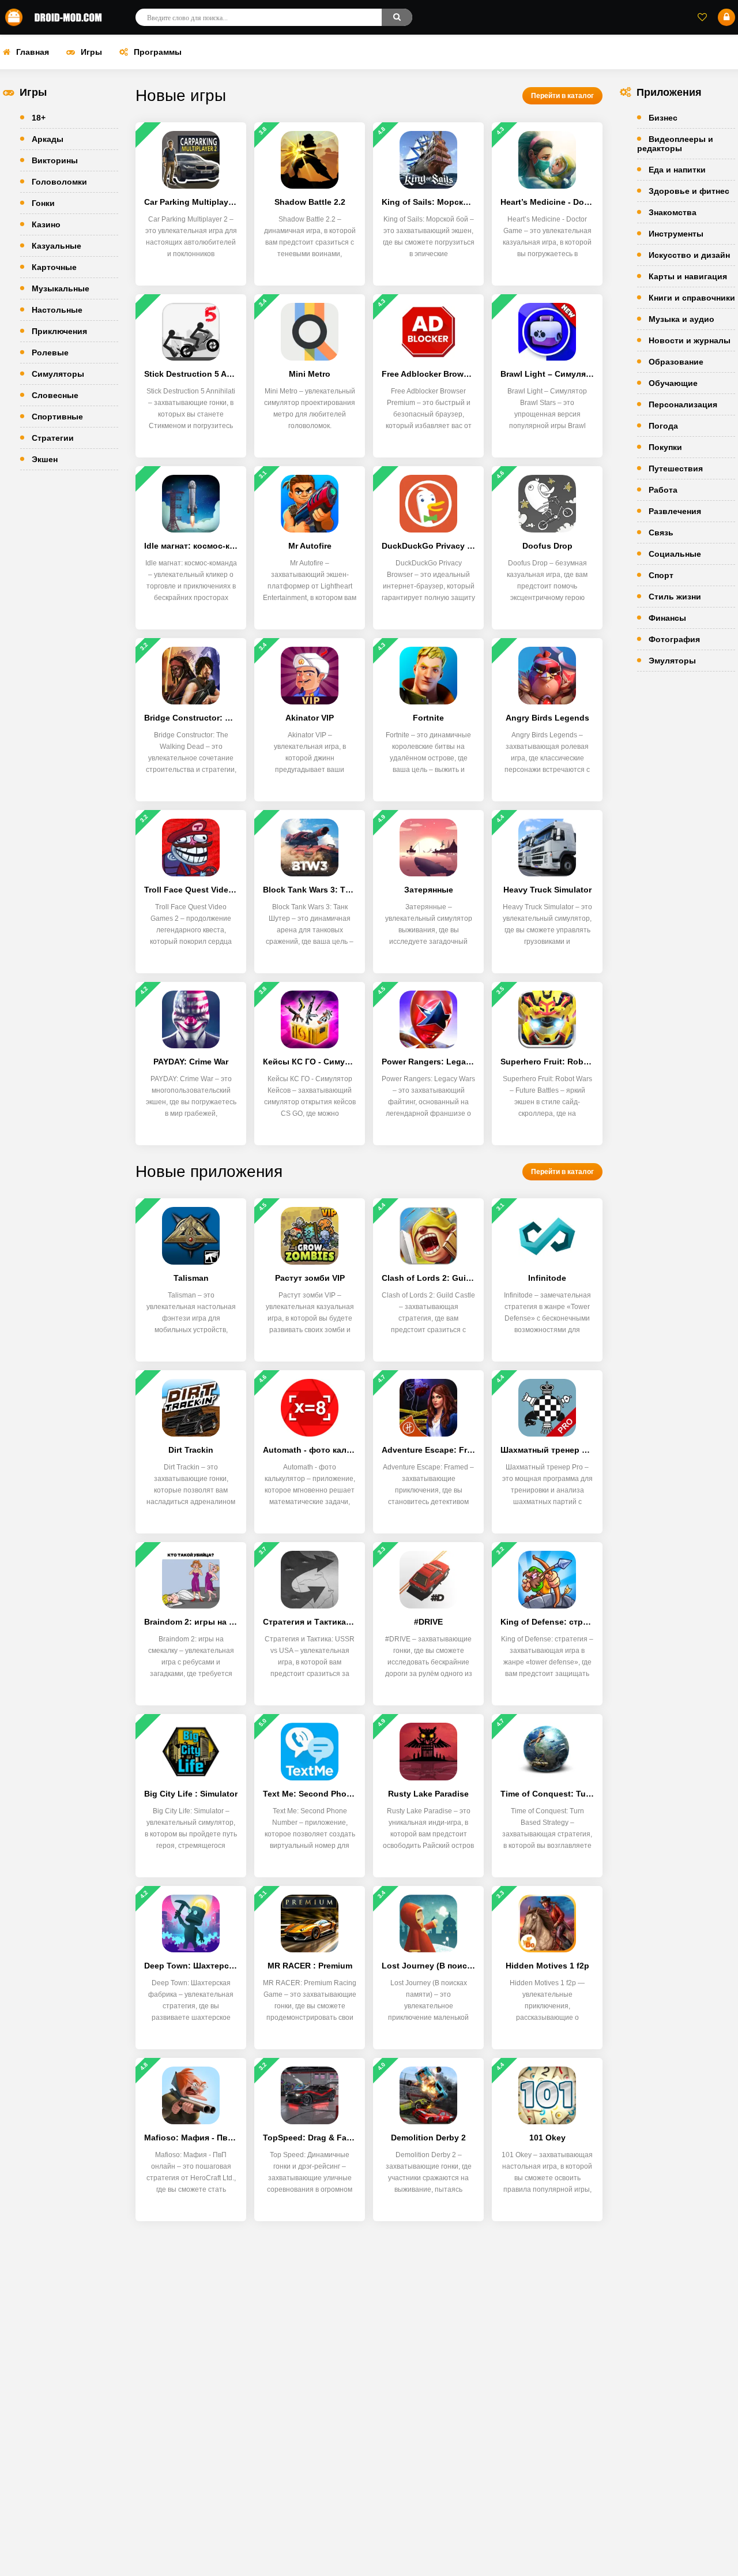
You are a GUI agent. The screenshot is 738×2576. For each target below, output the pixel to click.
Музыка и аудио (681, 319)
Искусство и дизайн (689, 255)
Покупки (665, 447)
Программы (158, 52)
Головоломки (59, 182)
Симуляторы (58, 374)
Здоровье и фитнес (689, 191)
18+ (39, 118)
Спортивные (57, 417)
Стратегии (53, 438)
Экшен (45, 459)
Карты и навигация (688, 276)
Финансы (667, 618)
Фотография (674, 639)
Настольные (57, 310)
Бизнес (663, 118)
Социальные (675, 554)
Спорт (661, 575)
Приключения (59, 331)
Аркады (48, 139)
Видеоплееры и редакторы (675, 144)
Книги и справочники (692, 298)
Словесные (55, 395)
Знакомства (673, 212)
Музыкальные (61, 288)
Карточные (54, 267)
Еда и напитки (677, 170)
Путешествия (676, 468)
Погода (663, 426)
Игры (91, 52)
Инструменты (676, 234)
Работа (663, 490)
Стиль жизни (675, 597)
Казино (46, 224)
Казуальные (57, 246)
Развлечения (675, 511)
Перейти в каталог (562, 96)
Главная (33, 52)
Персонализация (683, 404)
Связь (661, 533)
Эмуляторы (672, 661)
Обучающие (673, 383)
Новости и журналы (690, 340)
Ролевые (50, 353)
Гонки (43, 203)
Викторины (55, 160)
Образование (676, 362)
